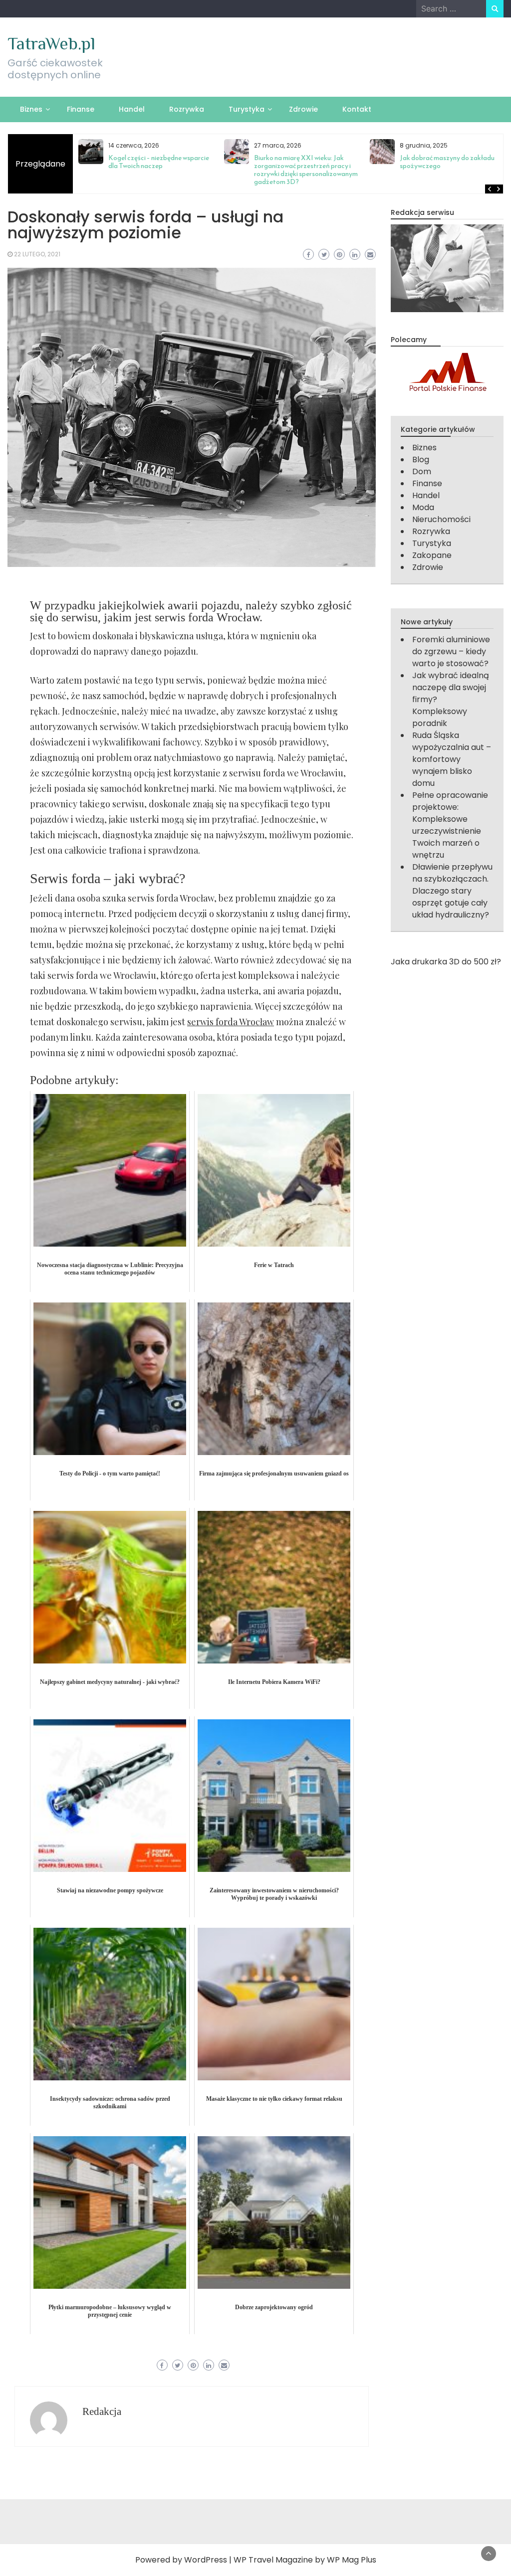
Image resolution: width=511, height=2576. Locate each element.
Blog (421, 460)
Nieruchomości (441, 519)
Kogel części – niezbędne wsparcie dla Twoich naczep (159, 162)
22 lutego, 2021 (37, 254)
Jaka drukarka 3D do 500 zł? (446, 962)
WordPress (206, 2560)
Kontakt (357, 109)
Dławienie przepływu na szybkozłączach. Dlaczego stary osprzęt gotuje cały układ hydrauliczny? (452, 891)
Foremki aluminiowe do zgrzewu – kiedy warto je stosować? (451, 651)
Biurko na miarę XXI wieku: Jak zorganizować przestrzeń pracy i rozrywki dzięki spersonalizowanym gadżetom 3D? (306, 170)
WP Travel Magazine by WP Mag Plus (305, 2560)
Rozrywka (187, 109)
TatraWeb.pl (51, 43)
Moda (423, 507)
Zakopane (432, 555)
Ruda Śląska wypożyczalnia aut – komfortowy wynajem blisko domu (452, 759)
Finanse (81, 109)
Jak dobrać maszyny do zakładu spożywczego (447, 162)
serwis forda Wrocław (231, 1022)
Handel (132, 109)
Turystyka (247, 109)
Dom (422, 471)
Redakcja (102, 2411)
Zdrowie (303, 109)
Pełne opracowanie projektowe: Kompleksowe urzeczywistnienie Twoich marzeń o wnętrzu (450, 825)
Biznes (31, 109)
